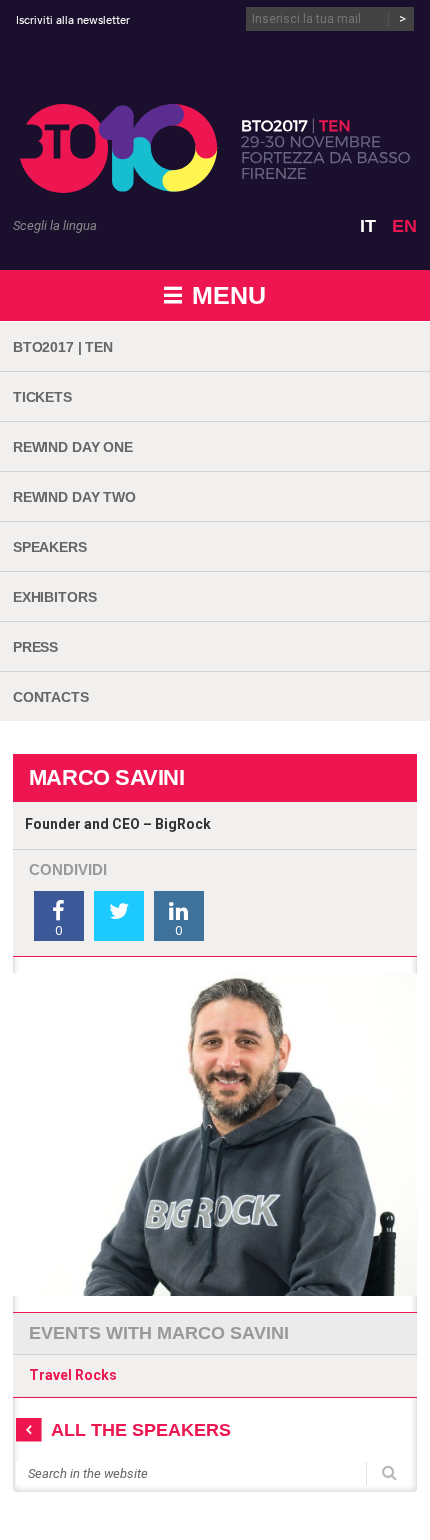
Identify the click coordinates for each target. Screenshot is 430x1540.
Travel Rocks (73, 1375)
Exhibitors (55, 597)
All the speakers (141, 1430)
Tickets (42, 397)
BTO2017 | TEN (63, 347)
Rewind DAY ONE (73, 447)
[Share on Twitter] (119, 916)
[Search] (389, 1471)
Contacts (51, 697)
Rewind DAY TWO (74, 497)
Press (35, 647)
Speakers (50, 547)
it (368, 226)
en (404, 226)
